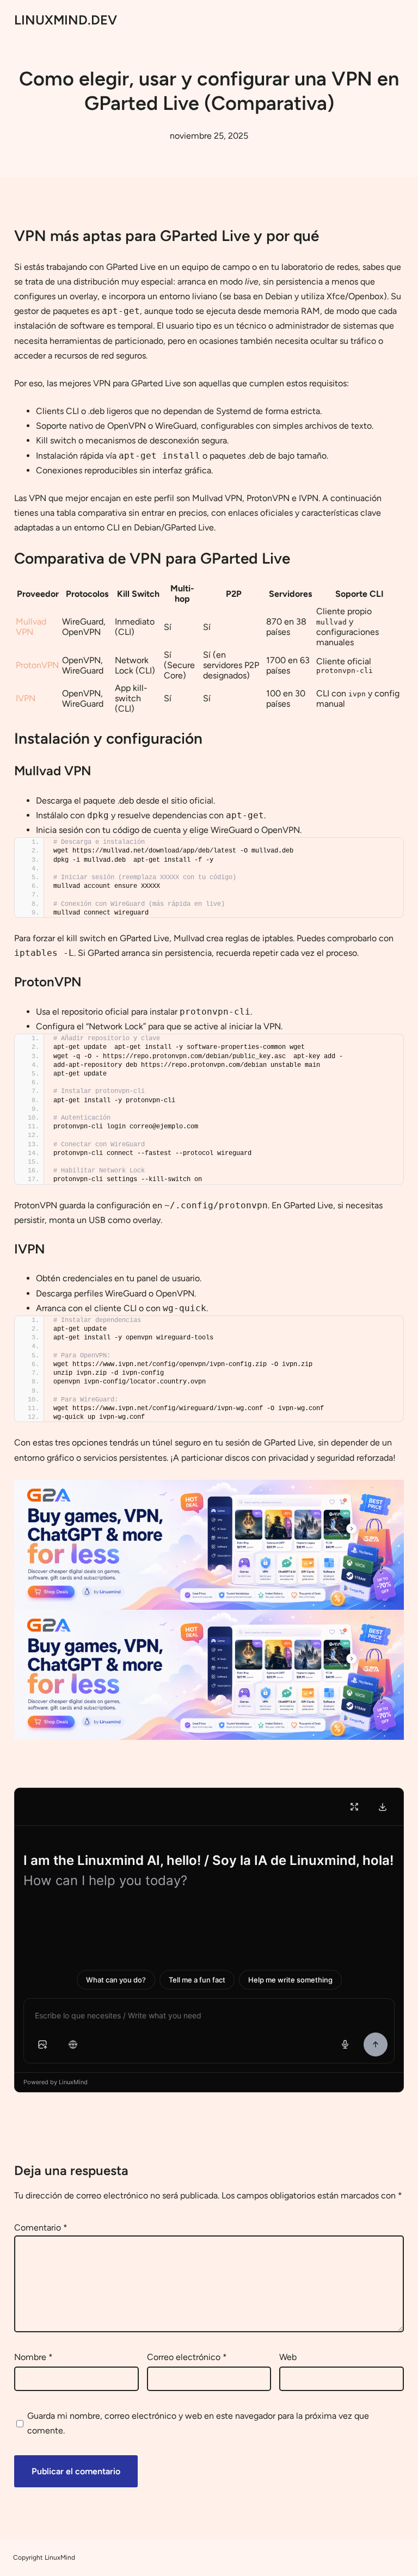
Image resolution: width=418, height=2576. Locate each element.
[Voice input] (345, 2044)
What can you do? (116, 1980)
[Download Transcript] (383, 1807)
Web (288, 2357)
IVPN (26, 698)
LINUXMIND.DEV (66, 20)
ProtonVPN (37, 665)
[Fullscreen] (354, 1807)
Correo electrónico (187, 2357)
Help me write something (290, 1980)
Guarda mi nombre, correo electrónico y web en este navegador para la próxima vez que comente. (198, 2423)
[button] (42, 2044)
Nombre (33, 2357)
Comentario (41, 2228)
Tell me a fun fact (197, 1980)
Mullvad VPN (31, 627)
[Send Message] (376, 2044)
